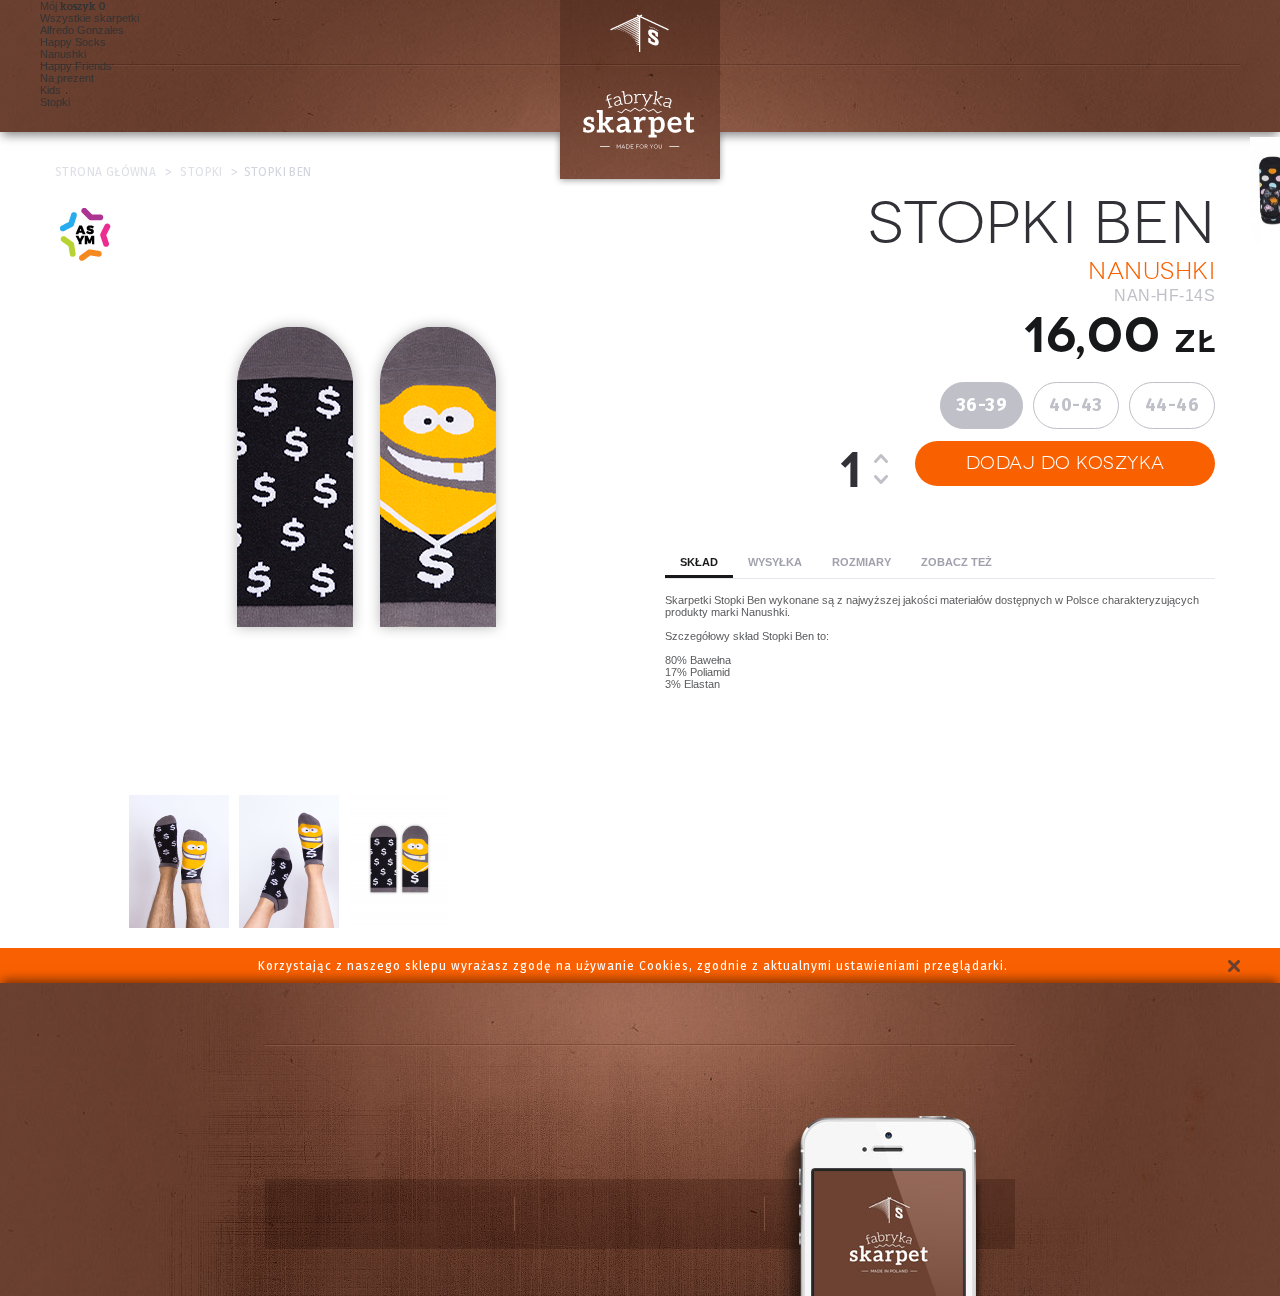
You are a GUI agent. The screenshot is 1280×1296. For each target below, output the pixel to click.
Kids (50, 90)
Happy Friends (76, 66)
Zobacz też (956, 562)
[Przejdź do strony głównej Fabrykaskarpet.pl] (632, 89)
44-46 (1172, 405)
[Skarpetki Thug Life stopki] (179, 924)
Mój (68, 6)
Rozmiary (861, 562)
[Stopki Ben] (399, 924)
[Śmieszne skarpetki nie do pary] (289, 924)
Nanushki (63, 54)
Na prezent (67, 78)
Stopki (55, 102)
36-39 (982, 405)
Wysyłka (775, 562)
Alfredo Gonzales (82, 30)
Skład (699, 562)
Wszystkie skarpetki (89, 18)
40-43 (1076, 405)
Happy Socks (73, 42)
